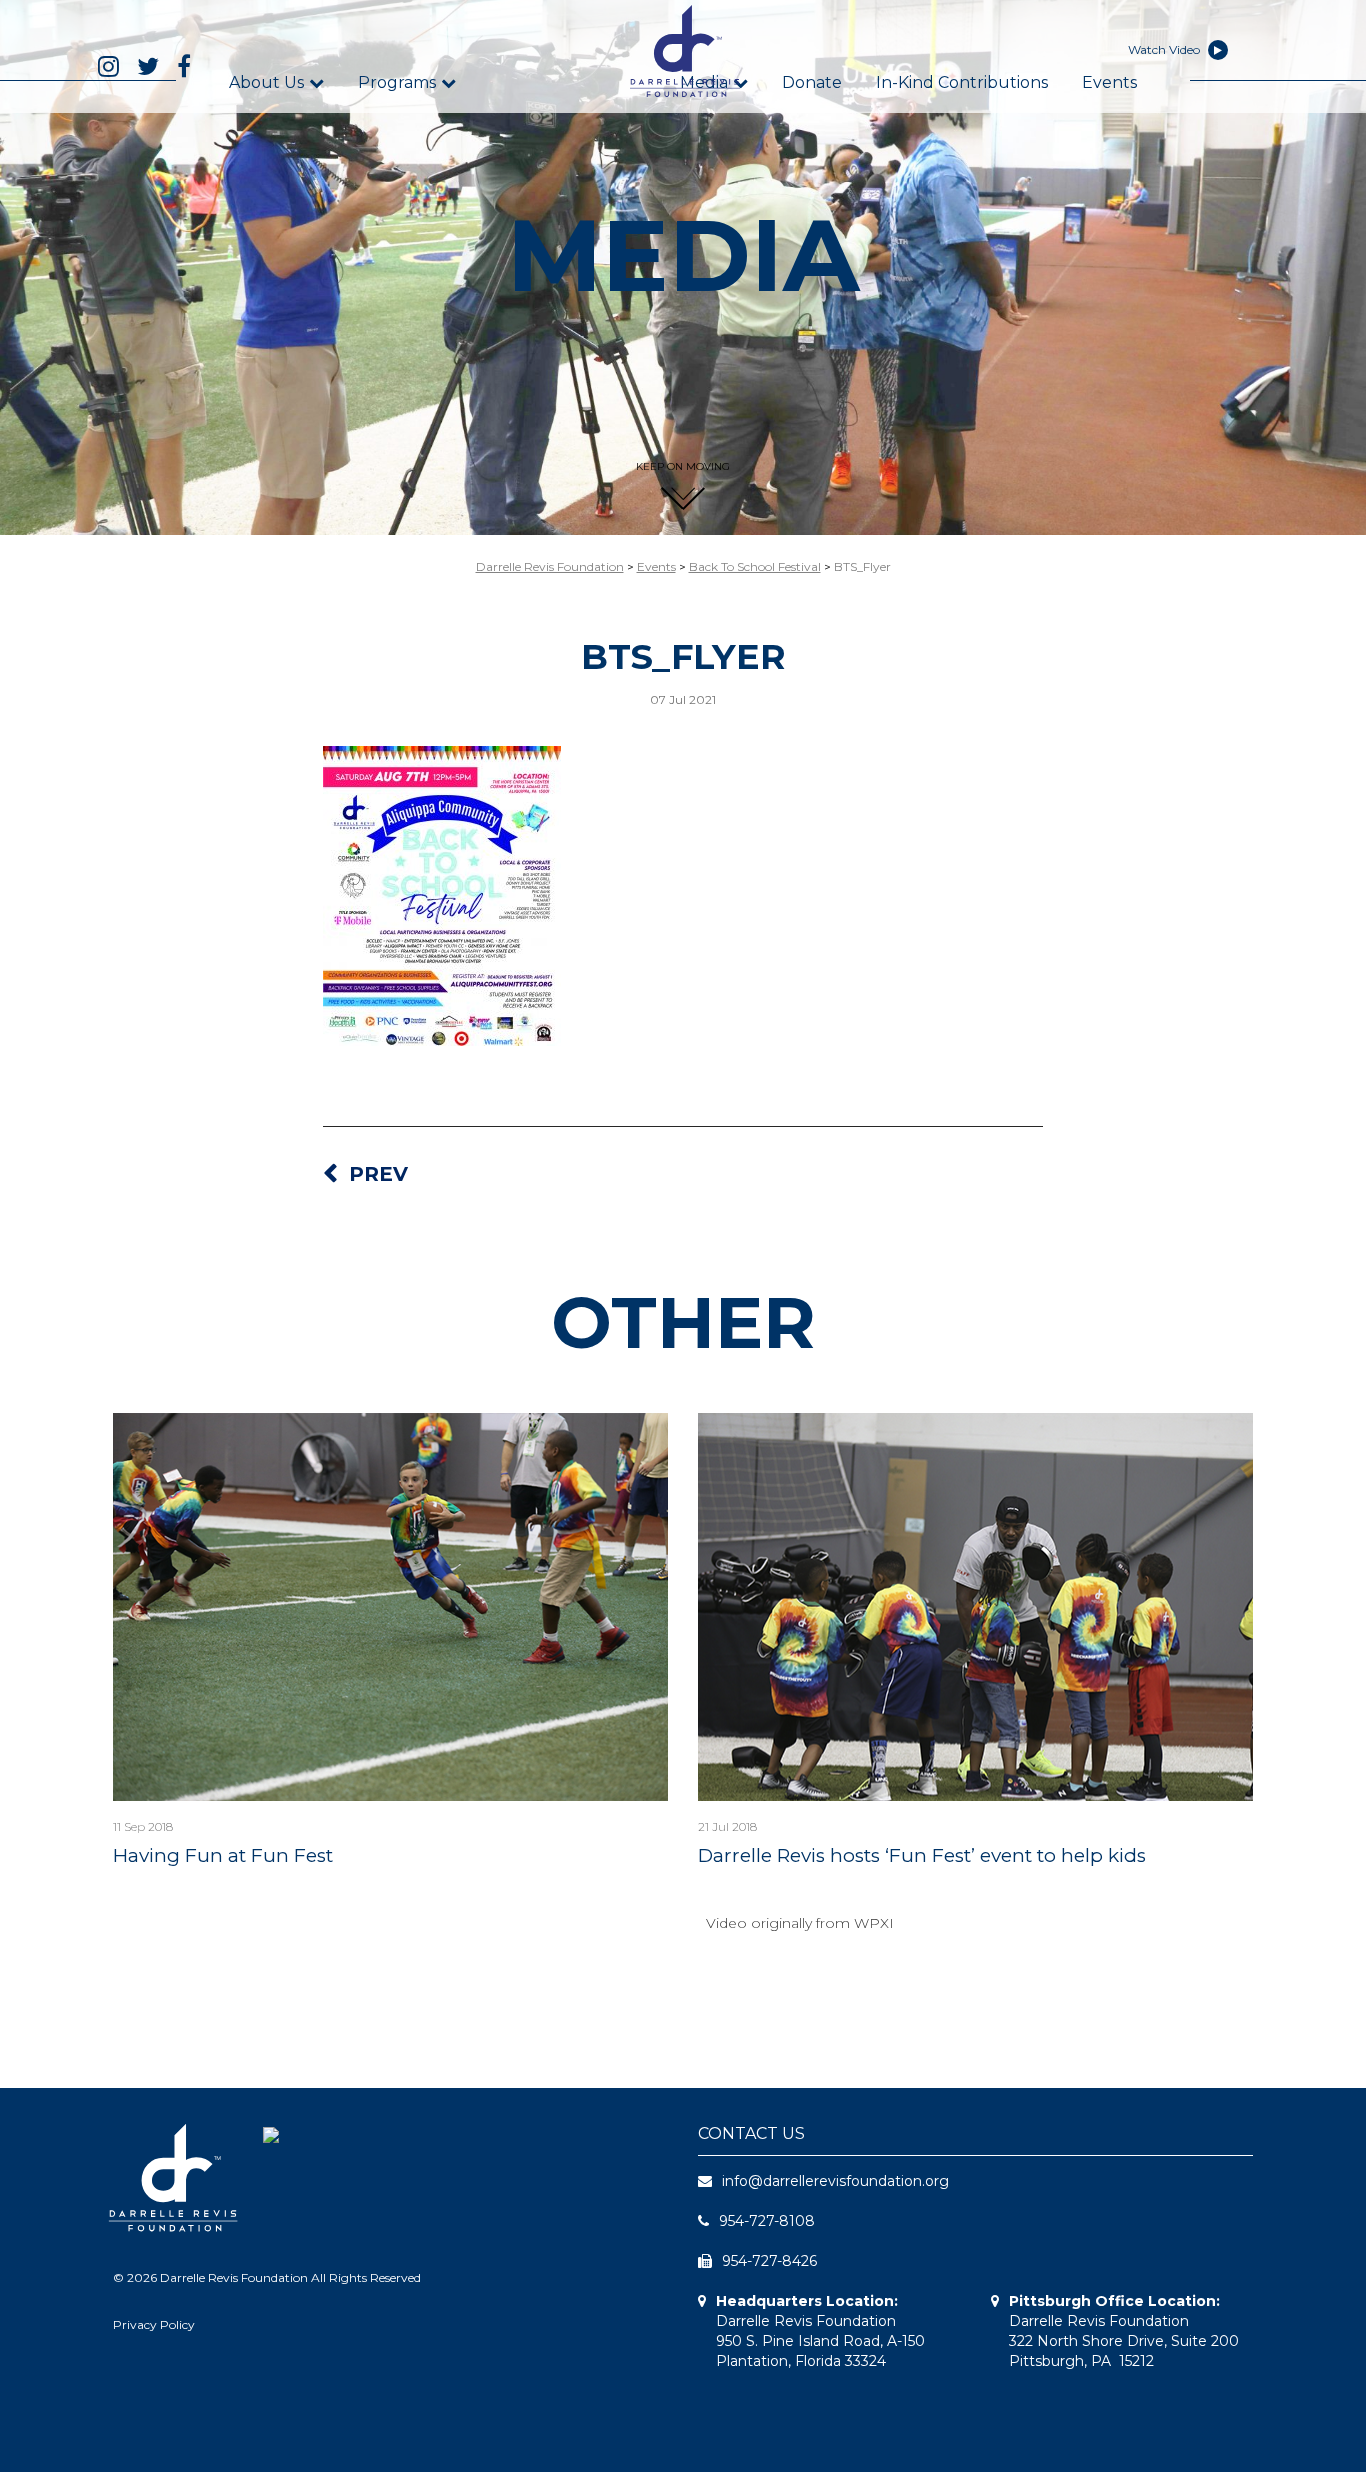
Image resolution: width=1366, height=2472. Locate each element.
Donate (812, 82)
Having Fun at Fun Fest (223, 1855)
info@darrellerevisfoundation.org (835, 2181)
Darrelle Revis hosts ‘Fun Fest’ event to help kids (922, 1855)
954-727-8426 (769, 2261)
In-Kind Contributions (962, 82)
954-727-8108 (767, 2221)
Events (1109, 82)
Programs (397, 82)
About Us (266, 82)
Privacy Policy (154, 2324)
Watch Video (1165, 49)
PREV (378, 1174)
